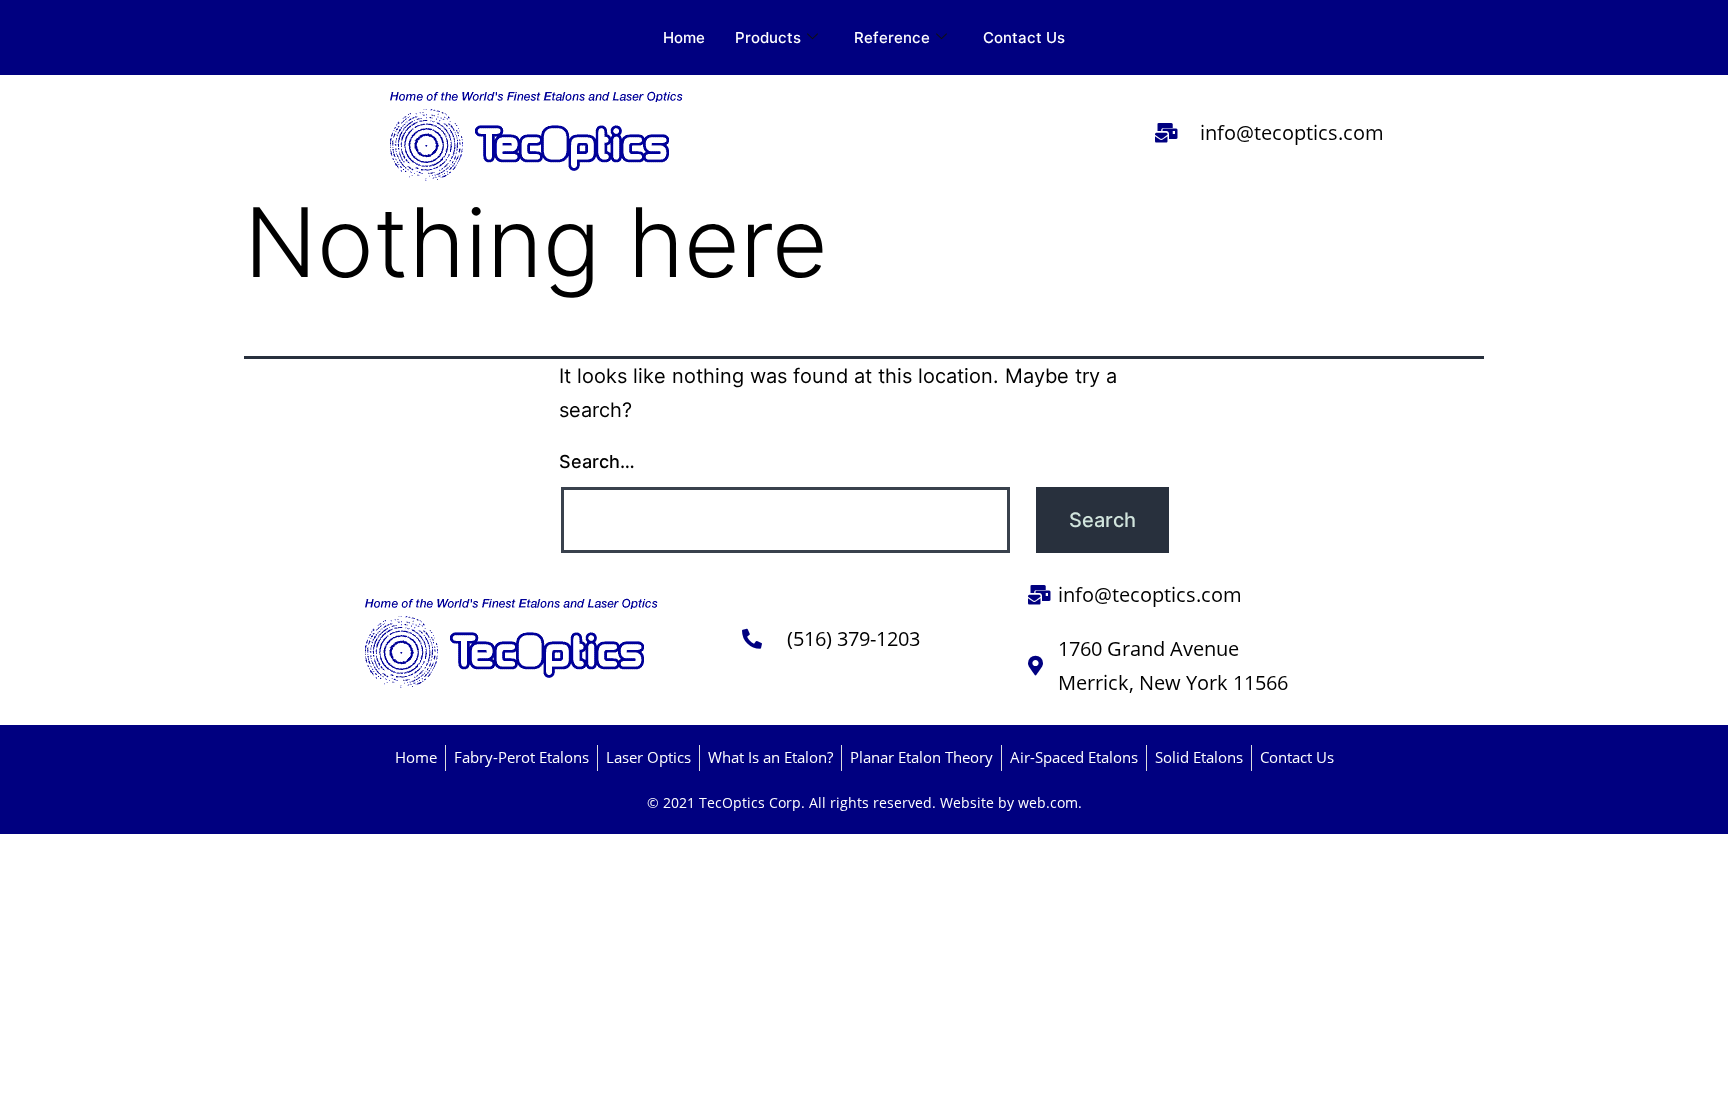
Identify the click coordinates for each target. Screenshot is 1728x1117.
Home (684, 37)
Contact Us (1024, 37)
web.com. (1050, 802)
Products (768, 37)
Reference (892, 37)
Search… (597, 461)
